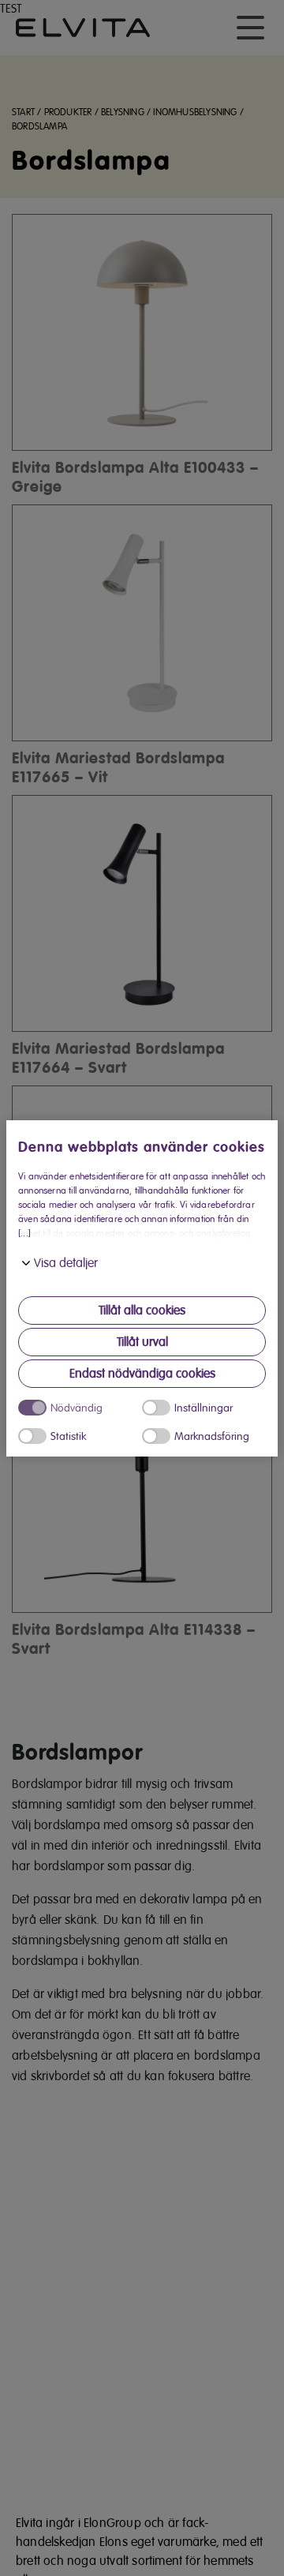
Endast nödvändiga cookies (142, 1374)
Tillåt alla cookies (142, 1310)
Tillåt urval (142, 1342)
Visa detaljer (66, 1263)
